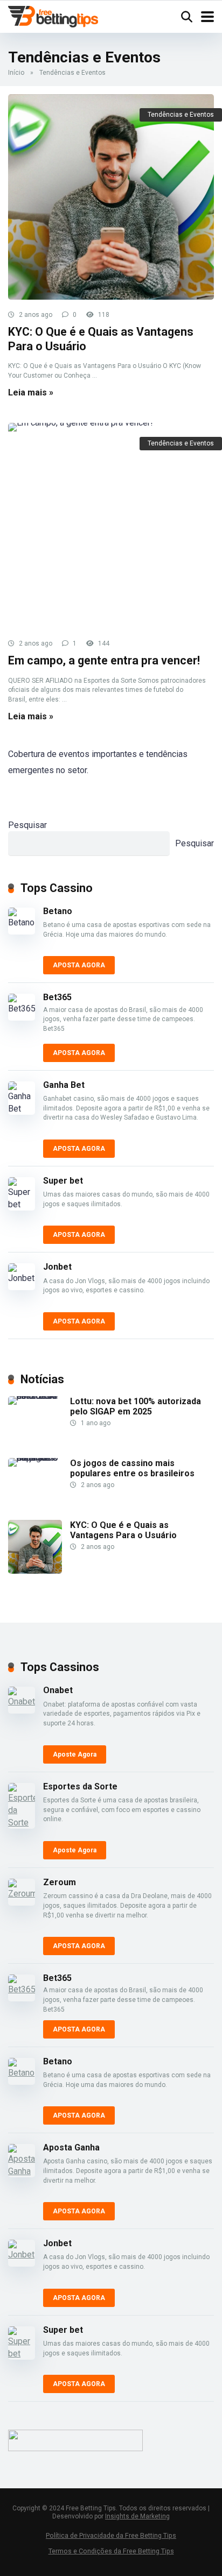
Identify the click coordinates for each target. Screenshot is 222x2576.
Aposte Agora (75, 1754)
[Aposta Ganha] (26, 2161)
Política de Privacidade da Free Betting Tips (111, 2535)
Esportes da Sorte (80, 1786)
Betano (58, 911)
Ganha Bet (64, 1085)
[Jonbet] (26, 1277)
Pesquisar (27, 825)
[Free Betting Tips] (53, 15)
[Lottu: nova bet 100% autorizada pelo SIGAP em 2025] (39, 1423)
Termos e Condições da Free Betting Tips (111, 2551)
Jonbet (57, 1267)
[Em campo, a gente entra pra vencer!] (111, 526)
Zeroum (60, 1882)
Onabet (58, 1690)
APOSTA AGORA (79, 965)
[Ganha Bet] (26, 1098)
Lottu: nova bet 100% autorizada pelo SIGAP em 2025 (136, 1406)
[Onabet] (26, 1700)
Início (16, 73)
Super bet (63, 1181)
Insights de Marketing (137, 2516)
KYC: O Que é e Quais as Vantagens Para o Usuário (123, 1530)
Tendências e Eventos (181, 115)
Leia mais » (31, 392)
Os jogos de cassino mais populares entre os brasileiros (132, 1468)
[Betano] (26, 921)
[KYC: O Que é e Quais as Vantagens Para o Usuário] (111, 197)
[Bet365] (26, 1007)
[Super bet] (26, 1194)
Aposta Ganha (71, 2147)
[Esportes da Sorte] (26, 1806)
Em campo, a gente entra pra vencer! (104, 660)
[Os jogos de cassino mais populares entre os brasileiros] (39, 1485)
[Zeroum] (26, 1892)
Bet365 (57, 997)
